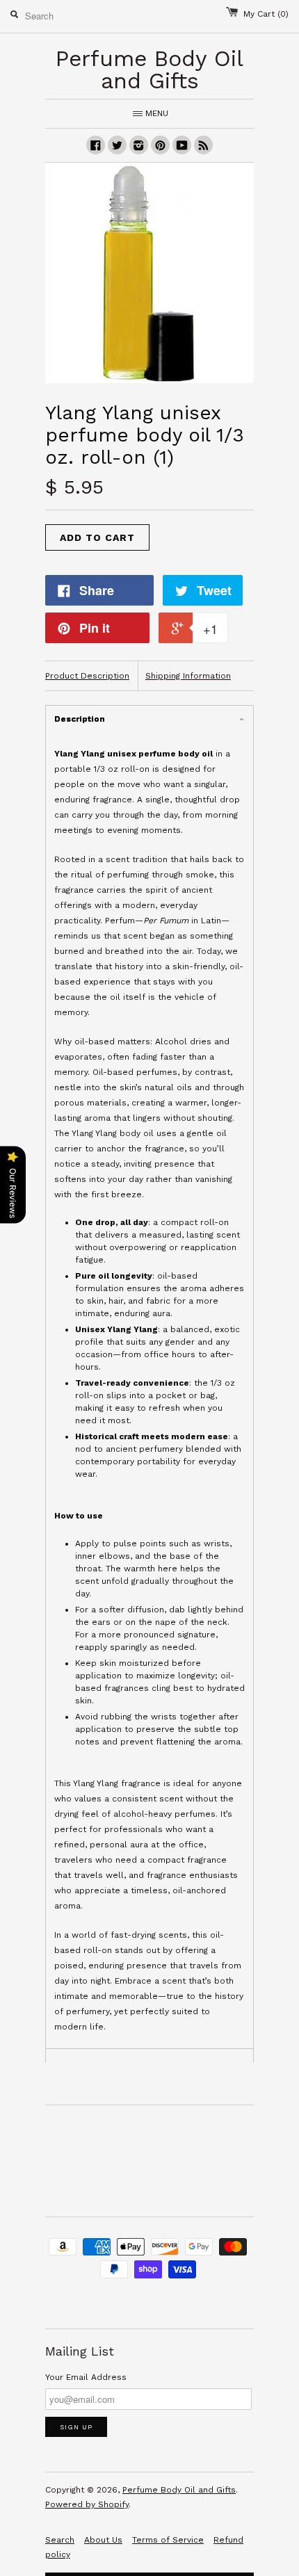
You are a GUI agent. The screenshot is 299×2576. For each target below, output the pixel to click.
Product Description (87, 676)
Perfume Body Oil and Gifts (179, 2490)
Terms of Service (168, 2540)
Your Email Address (86, 2377)
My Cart (266, 14)
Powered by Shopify (87, 2504)
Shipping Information (188, 676)
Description (80, 719)
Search (60, 2540)
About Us (103, 2540)
